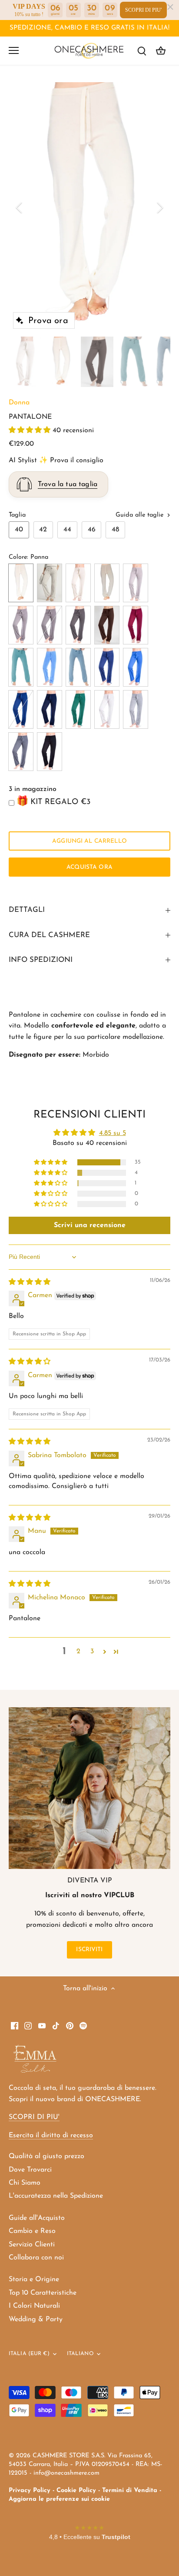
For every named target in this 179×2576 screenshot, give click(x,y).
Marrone (78, 625)
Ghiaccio (107, 709)
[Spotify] (83, 2025)
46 (92, 530)
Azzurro (50, 667)
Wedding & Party (36, 2319)
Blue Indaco (21, 709)
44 (67, 530)
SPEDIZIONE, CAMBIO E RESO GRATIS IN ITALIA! (89, 28)
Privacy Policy (30, 2491)
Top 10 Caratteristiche (43, 2293)
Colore (18, 557)
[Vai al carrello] (161, 51)
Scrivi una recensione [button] (90, 1225)
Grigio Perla (136, 709)
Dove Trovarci (30, 2170)
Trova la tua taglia (68, 484)
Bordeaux (136, 625)
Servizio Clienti (32, 2245)
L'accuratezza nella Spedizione (56, 2196)
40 (19, 530)
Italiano (80, 2354)
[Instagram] (28, 2025)
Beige (136, 583)
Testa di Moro (107, 625)
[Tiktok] (56, 2025)
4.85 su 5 (113, 1133)
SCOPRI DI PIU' (143, 10)
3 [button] (92, 1652)
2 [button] (78, 1652)
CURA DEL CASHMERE (49, 935)
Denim (78, 667)
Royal (136, 667)
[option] (89, 208)
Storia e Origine (34, 2279)
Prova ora (48, 321)
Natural (21, 625)
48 (115, 530)
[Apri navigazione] (14, 50)
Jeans (107, 667)
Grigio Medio (21, 752)
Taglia (17, 515)
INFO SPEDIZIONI (41, 960)
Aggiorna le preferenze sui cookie (59, 2499)
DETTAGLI (27, 910)
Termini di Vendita (130, 2491)
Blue (50, 709)
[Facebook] (15, 2025)
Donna (19, 403)
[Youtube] (42, 2025)
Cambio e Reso (32, 2231)
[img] (30, 1282)
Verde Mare (78, 709)
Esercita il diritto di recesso (51, 2136)
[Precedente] (20, 207)
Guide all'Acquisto (37, 2218)
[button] (31, 430)
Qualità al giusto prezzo (46, 2156)
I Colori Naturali (34, 2306)
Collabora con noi (36, 2258)
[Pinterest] (70, 2025)
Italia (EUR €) (29, 2354)
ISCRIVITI (89, 1950)
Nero (50, 752)
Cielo (21, 667)
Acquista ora (89, 867)
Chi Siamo (25, 2183)
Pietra (50, 625)
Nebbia (107, 583)
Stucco (50, 583)
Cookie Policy (76, 2491)
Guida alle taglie (141, 515)
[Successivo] (159, 207)
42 (43, 530)
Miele (78, 583)
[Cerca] (142, 51)
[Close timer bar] (170, 7)
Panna (21, 583)
